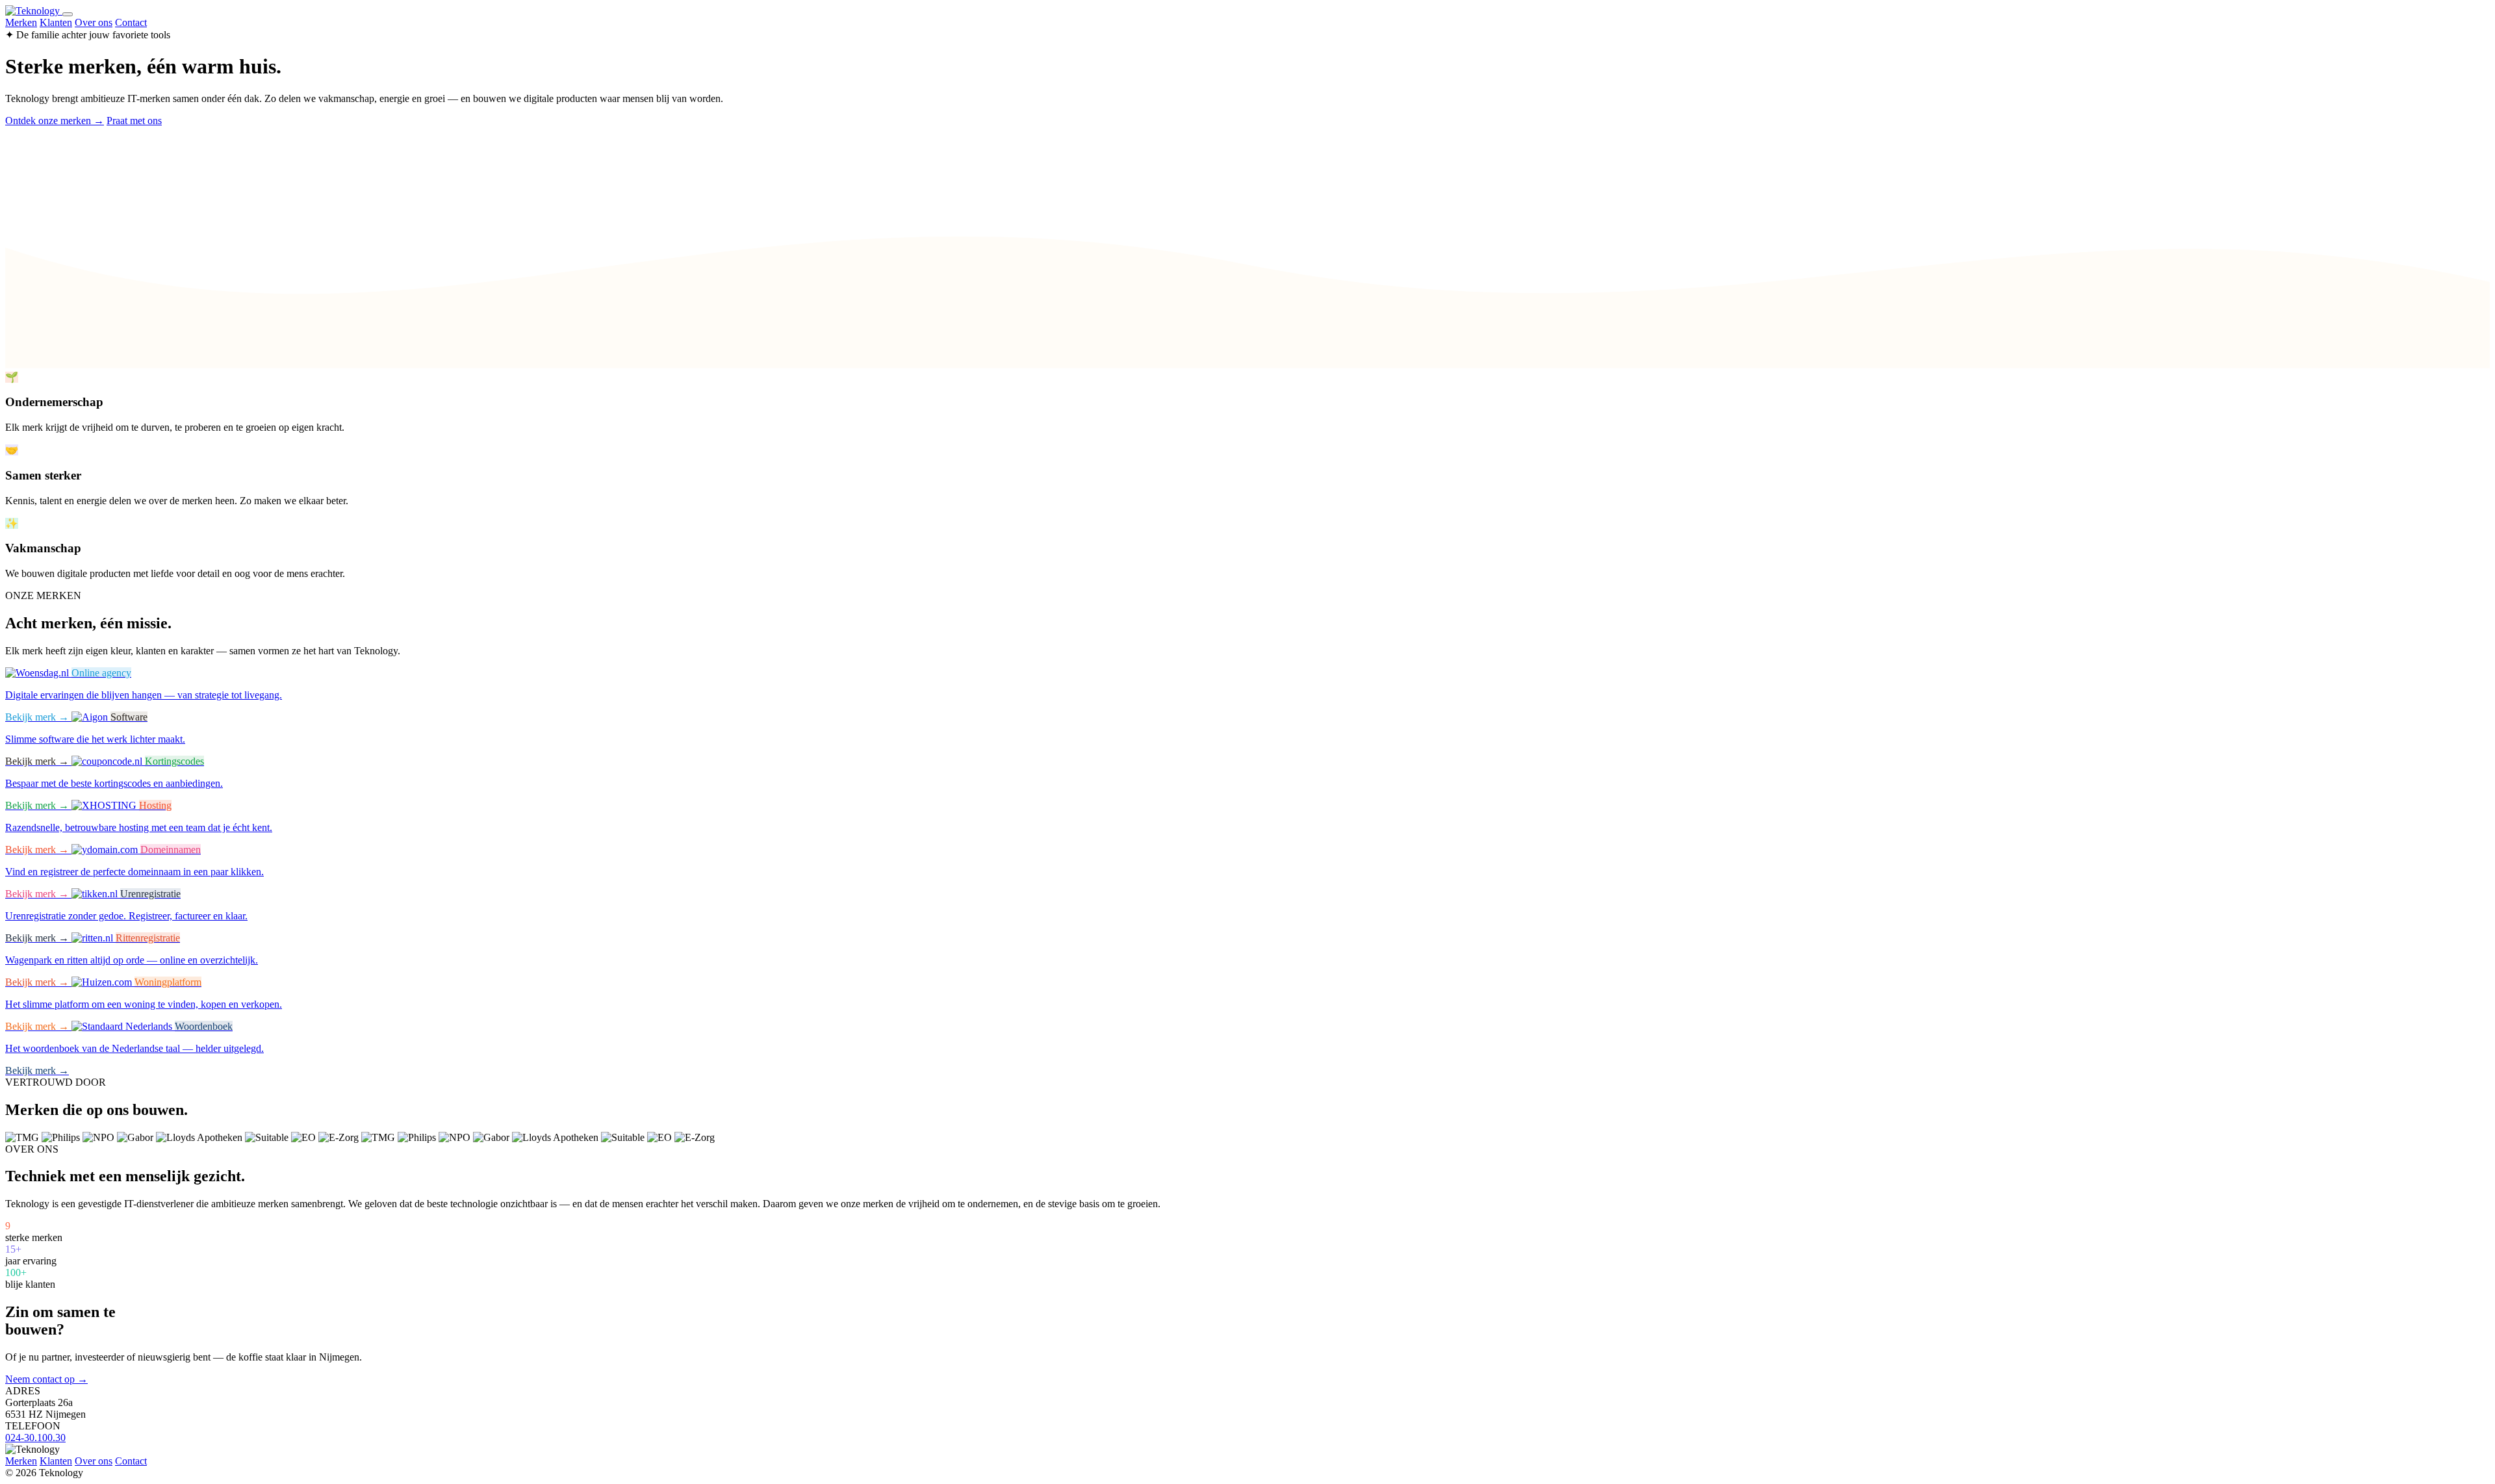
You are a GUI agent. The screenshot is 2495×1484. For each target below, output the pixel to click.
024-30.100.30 (35, 1438)
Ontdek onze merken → (55, 121)
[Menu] (68, 14)
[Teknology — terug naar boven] (34, 11)
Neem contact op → (46, 1379)
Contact (131, 22)
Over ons (94, 22)
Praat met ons (134, 121)
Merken (21, 22)
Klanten (56, 22)
